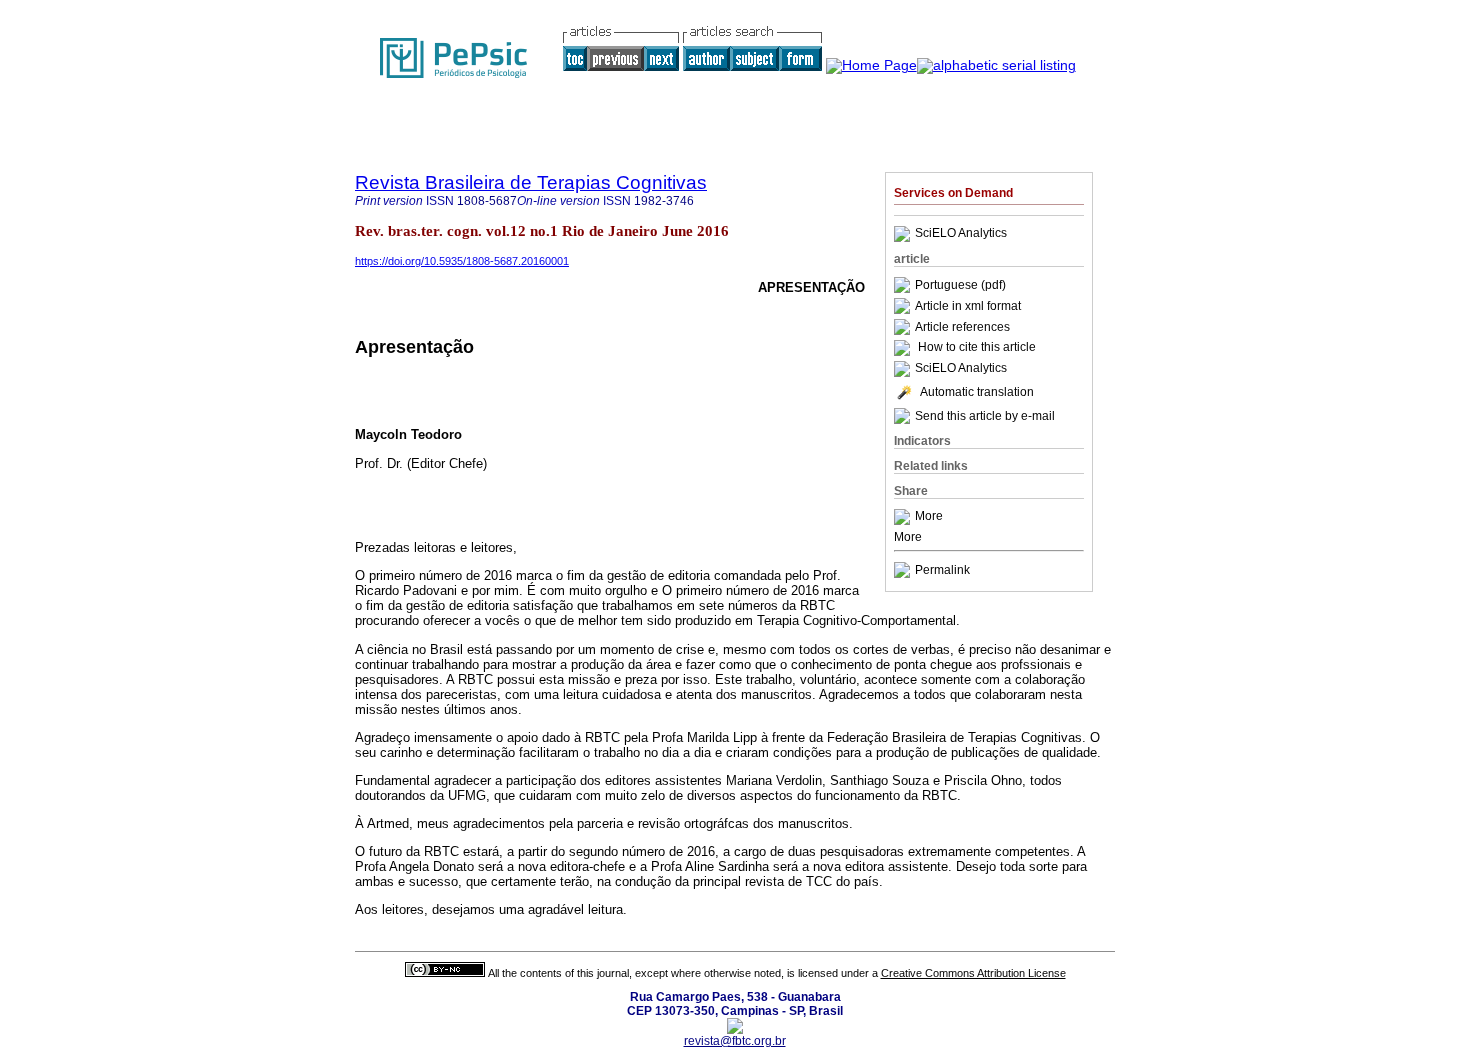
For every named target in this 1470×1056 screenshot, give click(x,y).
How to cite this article (977, 348)
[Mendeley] (904, 517)
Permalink (942, 570)
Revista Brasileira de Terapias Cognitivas (531, 182)
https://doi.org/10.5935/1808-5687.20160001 (462, 261)
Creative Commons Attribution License (973, 973)
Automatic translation (977, 392)
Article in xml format (968, 306)
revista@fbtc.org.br (735, 1041)
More (929, 517)
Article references (962, 327)
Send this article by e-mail (985, 416)
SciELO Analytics (961, 234)
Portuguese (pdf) (960, 285)
